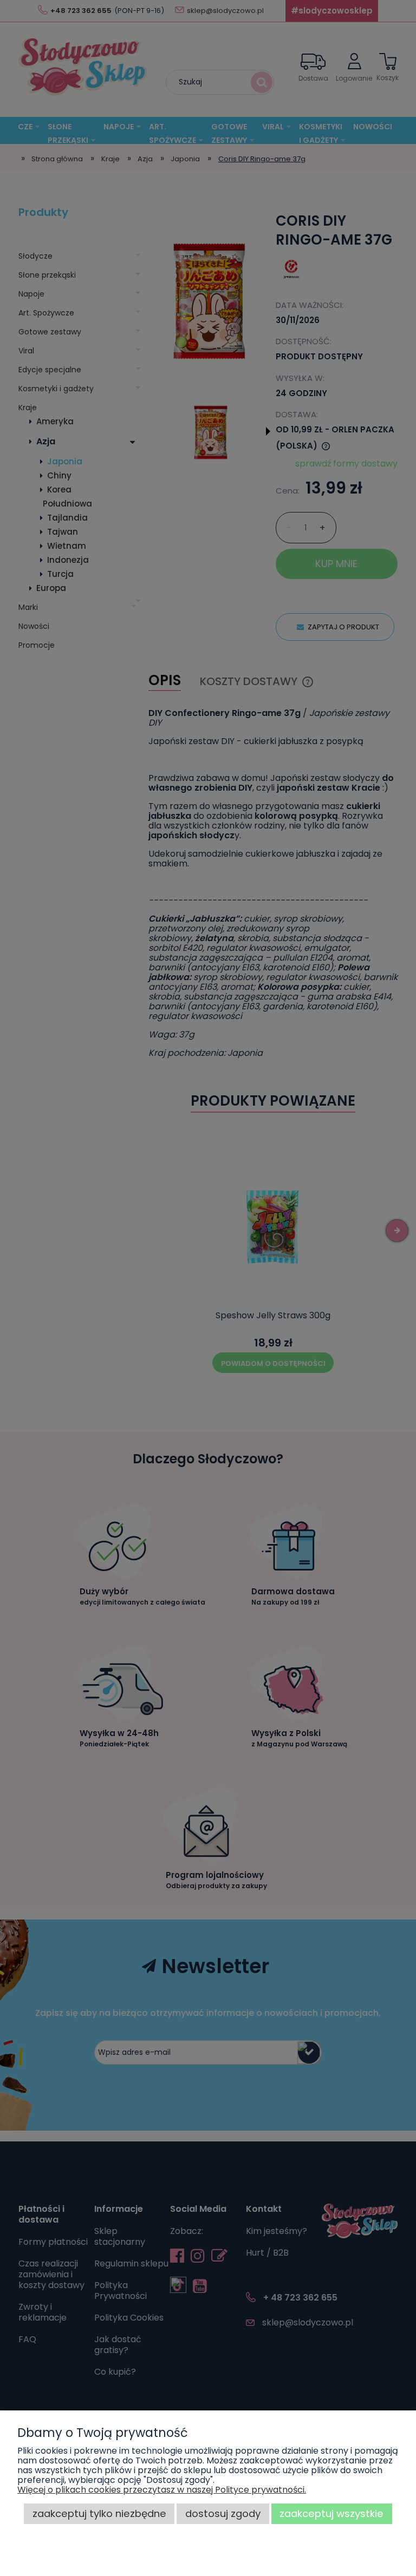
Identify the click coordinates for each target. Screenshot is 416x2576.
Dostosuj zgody (223, 2513)
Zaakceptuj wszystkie (331, 2513)
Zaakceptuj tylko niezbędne (99, 2513)
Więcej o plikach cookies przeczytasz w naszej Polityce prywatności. (162, 2490)
